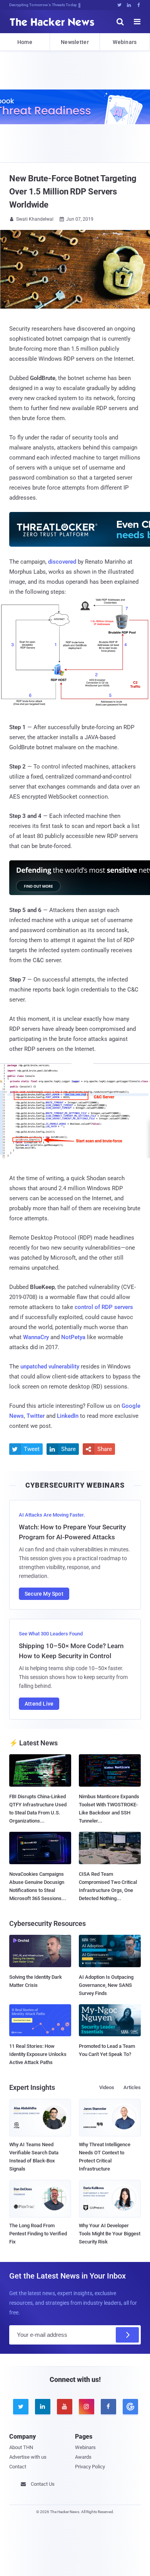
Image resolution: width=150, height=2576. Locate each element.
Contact (18, 2467)
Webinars (125, 42)
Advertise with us (28, 2457)
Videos (107, 2087)
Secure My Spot (44, 1594)
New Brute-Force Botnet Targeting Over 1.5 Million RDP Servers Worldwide (73, 192)
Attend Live (39, 1704)
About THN (21, 2447)
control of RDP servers (104, 1307)
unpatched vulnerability (50, 1367)
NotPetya (73, 1337)
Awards (83, 2457)
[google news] (130, 2407)
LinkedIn (68, 1416)
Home (25, 42)
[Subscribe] (127, 2335)
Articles (132, 2087)
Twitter (36, 1416)
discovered (62, 562)
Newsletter (75, 42)
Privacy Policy (90, 2467)
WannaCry (36, 1337)
